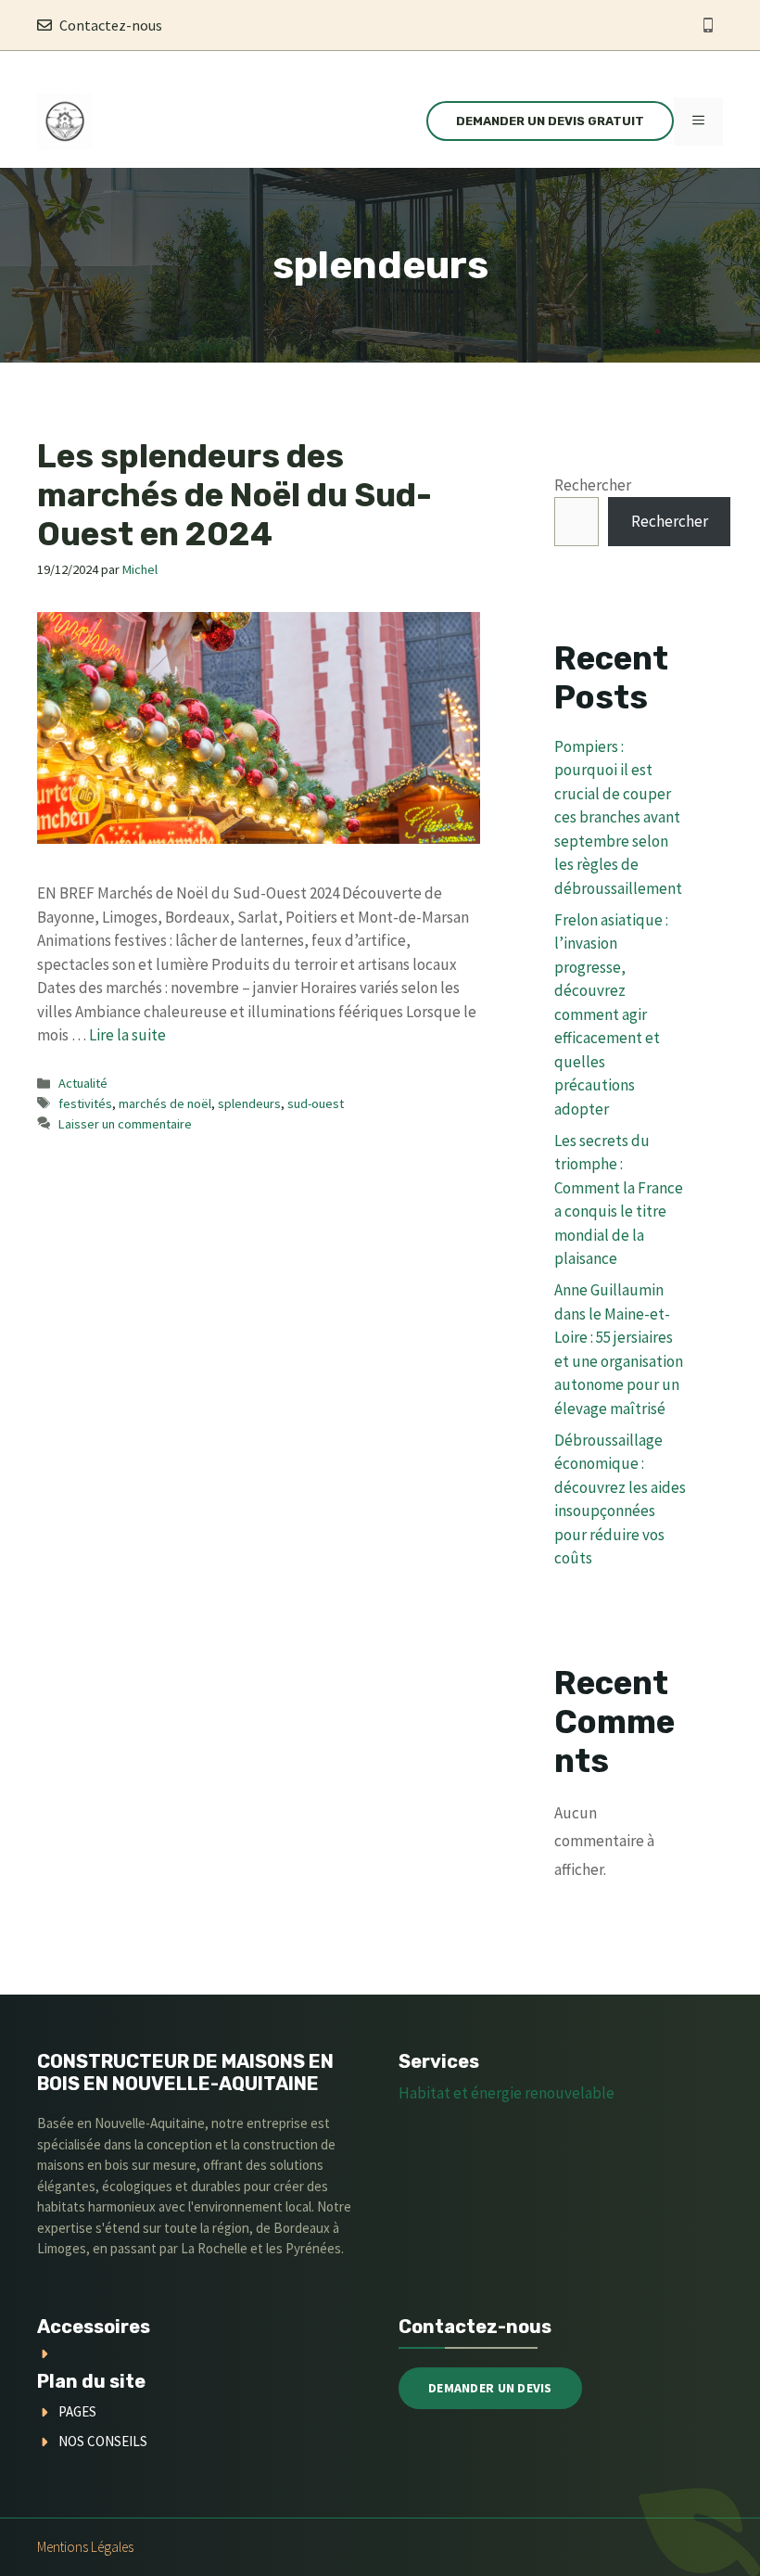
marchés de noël (165, 1103)
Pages (77, 2411)
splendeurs (249, 1103)
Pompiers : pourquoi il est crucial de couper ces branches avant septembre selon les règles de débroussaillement (618, 817)
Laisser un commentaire (125, 1124)
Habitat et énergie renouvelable (507, 2093)
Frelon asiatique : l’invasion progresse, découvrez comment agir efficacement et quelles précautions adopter (611, 1014)
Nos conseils (103, 2441)
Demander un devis (490, 2388)
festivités (85, 1103)
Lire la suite (127, 1035)
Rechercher (593, 485)
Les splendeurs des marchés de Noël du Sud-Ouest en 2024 (234, 495)
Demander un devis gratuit (550, 121)
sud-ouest (316, 1103)
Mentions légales (85, 2547)
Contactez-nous (111, 25)
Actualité (83, 1083)
